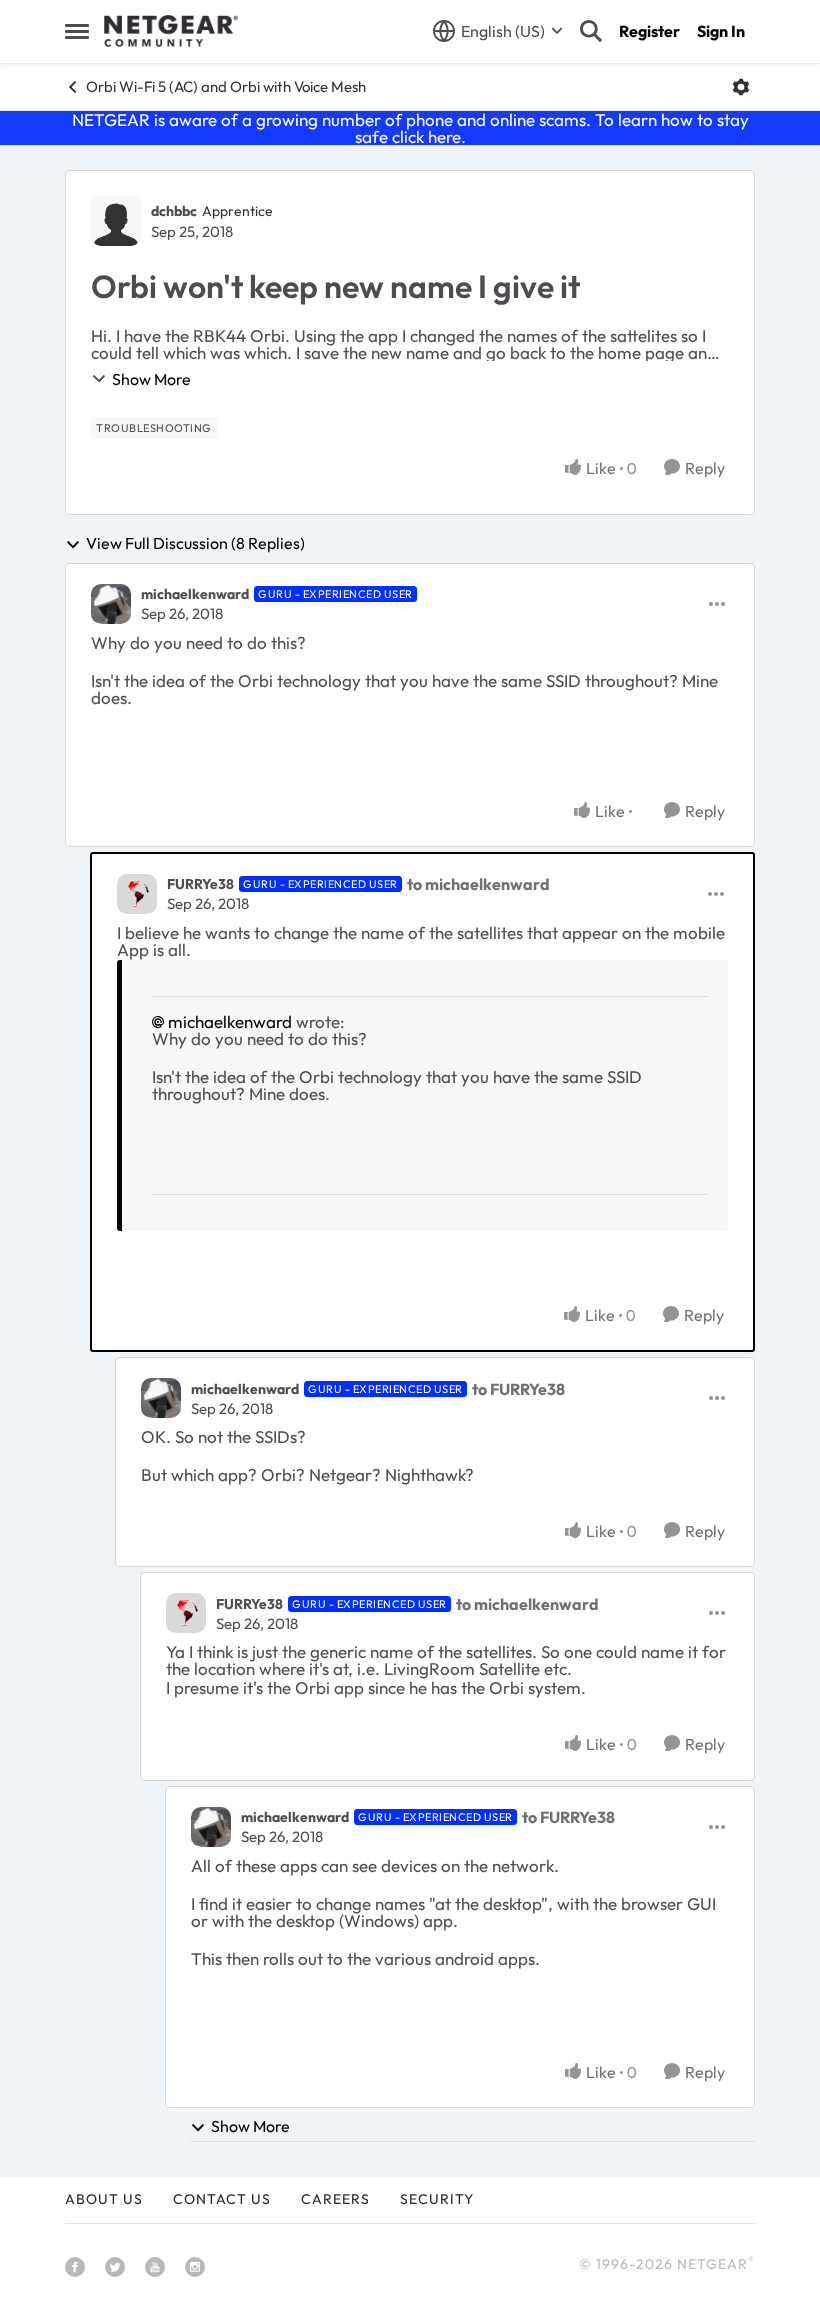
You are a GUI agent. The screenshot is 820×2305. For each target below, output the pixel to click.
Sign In (721, 31)
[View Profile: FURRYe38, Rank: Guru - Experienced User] (137, 894)
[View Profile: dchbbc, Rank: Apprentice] (116, 221)
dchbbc (174, 211)
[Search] (591, 31)
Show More (151, 379)
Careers (335, 2199)
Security (437, 2199)
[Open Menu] (741, 87)
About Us (104, 2199)
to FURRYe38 (518, 1389)
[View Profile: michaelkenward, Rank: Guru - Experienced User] (111, 604)
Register (649, 31)
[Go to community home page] (171, 31)
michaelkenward (195, 594)
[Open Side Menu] (77, 31)
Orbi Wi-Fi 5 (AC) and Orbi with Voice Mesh (226, 86)
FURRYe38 (200, 884)
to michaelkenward (478, 884)
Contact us (222, 2199)
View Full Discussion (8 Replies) (195, 544)
